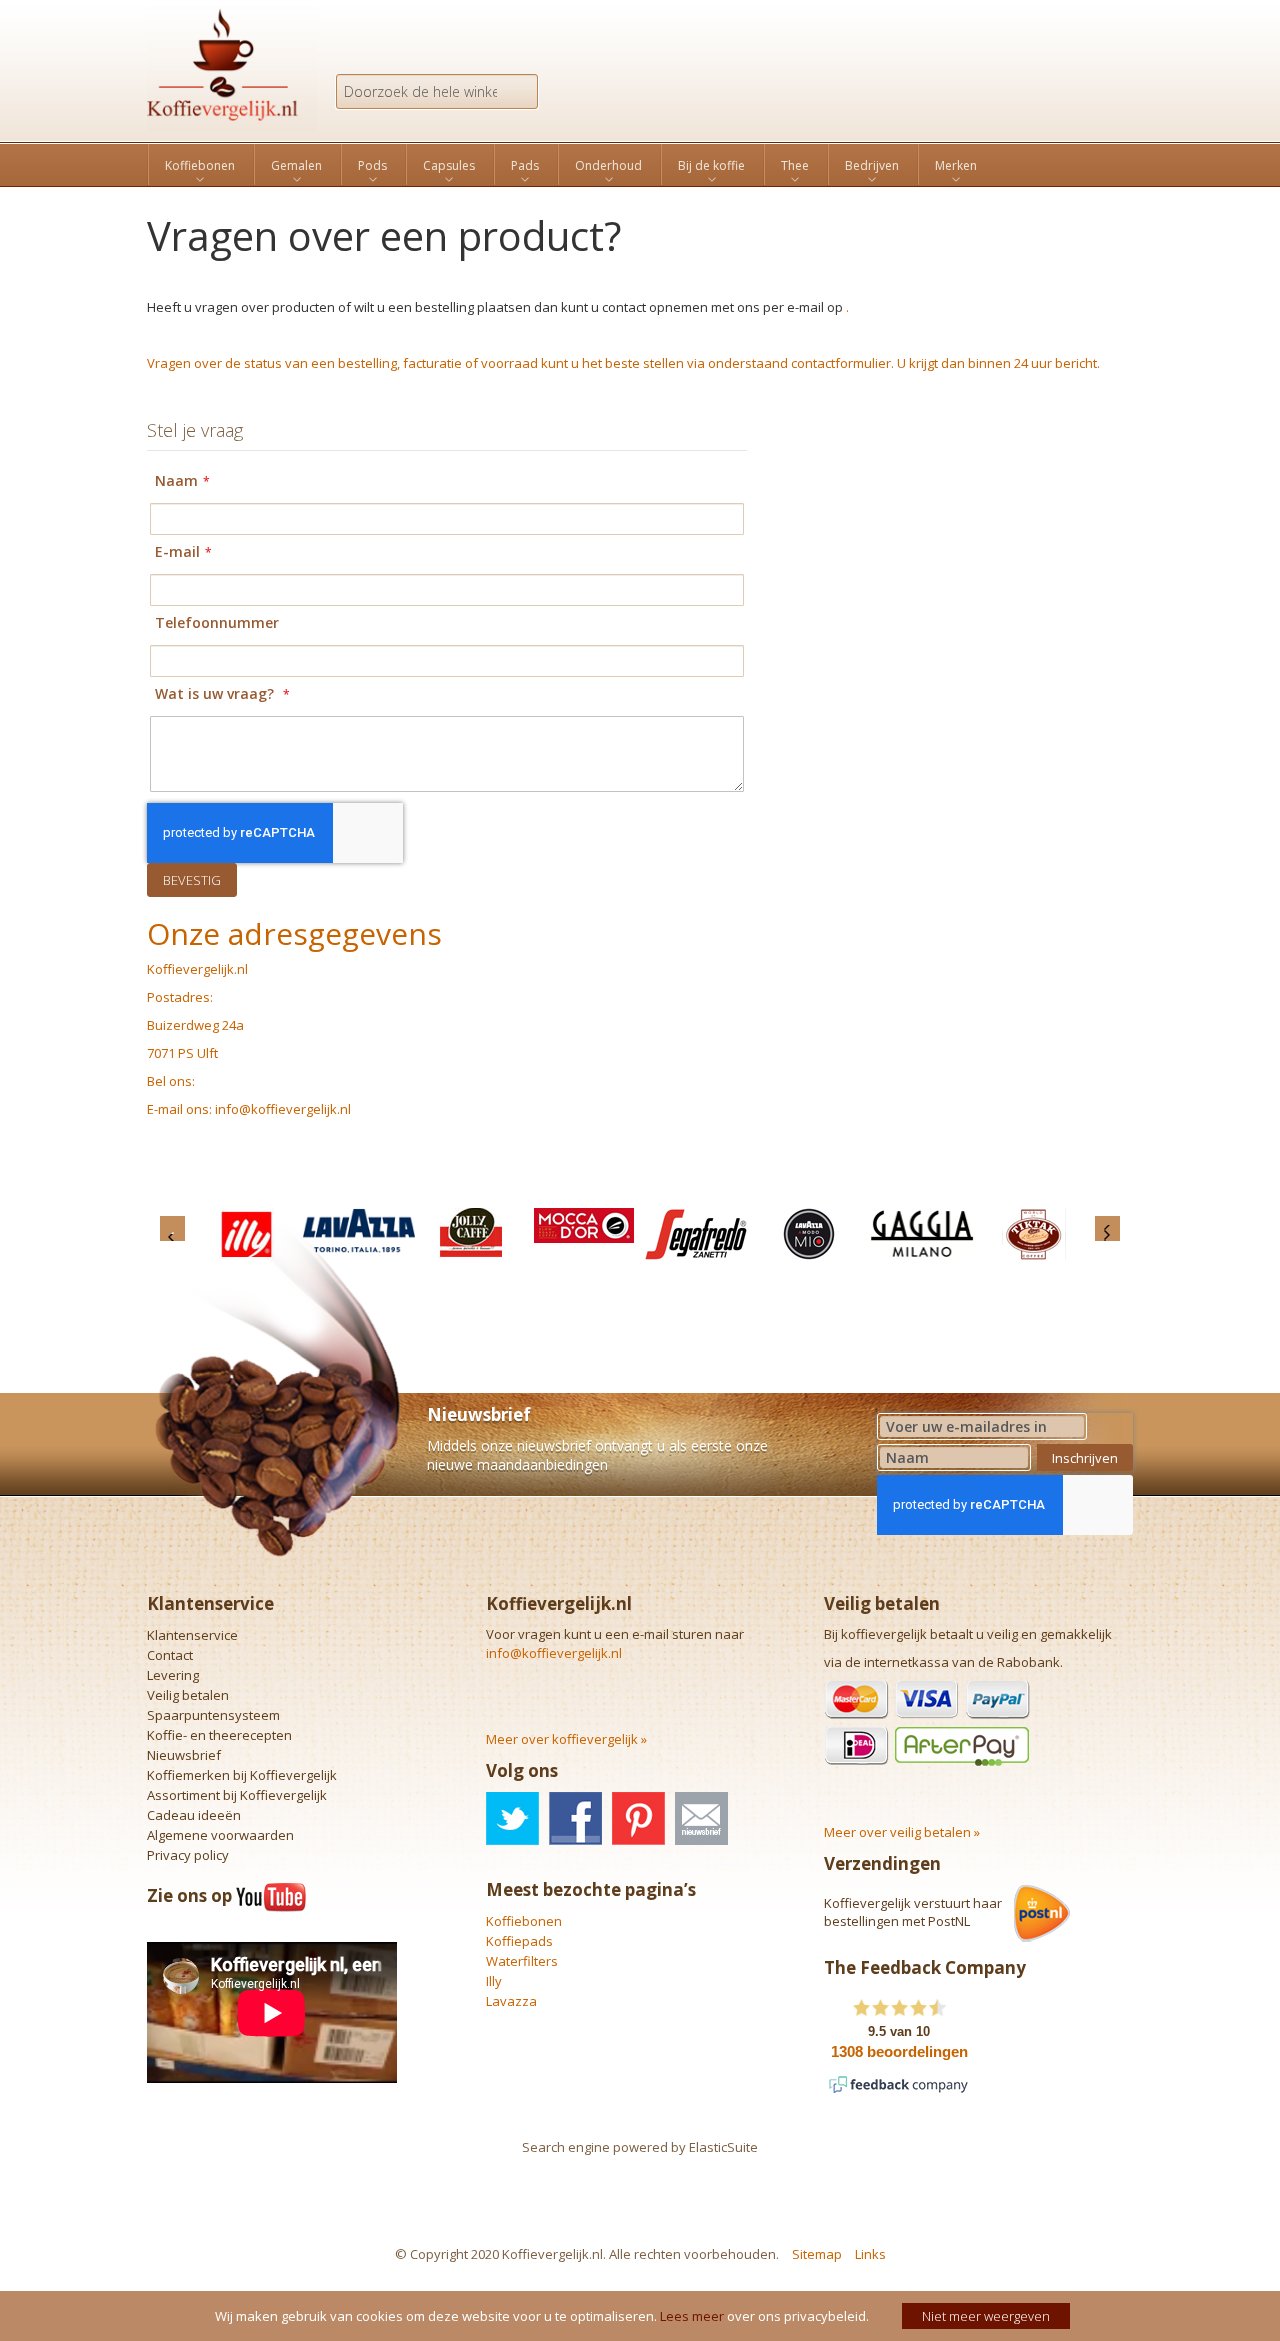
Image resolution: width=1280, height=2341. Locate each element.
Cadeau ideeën (194, 1815)
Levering (173, 1675)
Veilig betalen (188, 1695)
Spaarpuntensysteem (213, 1715)
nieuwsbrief (701, 1818)
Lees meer (692, 2316)
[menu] (640, 164)
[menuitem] (200, 166)
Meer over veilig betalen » (902, 1832)
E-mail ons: (294, 1017)
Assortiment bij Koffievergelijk (237, 1795)
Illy (494, 1981)
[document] (642, 2316)
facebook (575, 1818)
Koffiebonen (524, 1921)
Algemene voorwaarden (220, 1835)
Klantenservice (192, 1635)
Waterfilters (522, 1961)
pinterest (638, 1818)
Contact (170, 1655)
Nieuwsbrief (184, 1755)
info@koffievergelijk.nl (283, 1109)
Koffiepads (519, 1941)
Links (870, 2254)
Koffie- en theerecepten (219, 1735)
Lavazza (511, 2001)
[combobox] (437, 91)
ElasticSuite (723, 2147)
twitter (512, 1818)
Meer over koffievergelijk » (566, 1739)
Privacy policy (188, 1855)
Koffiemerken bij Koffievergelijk (242, 1775)
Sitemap (817, 2254)
